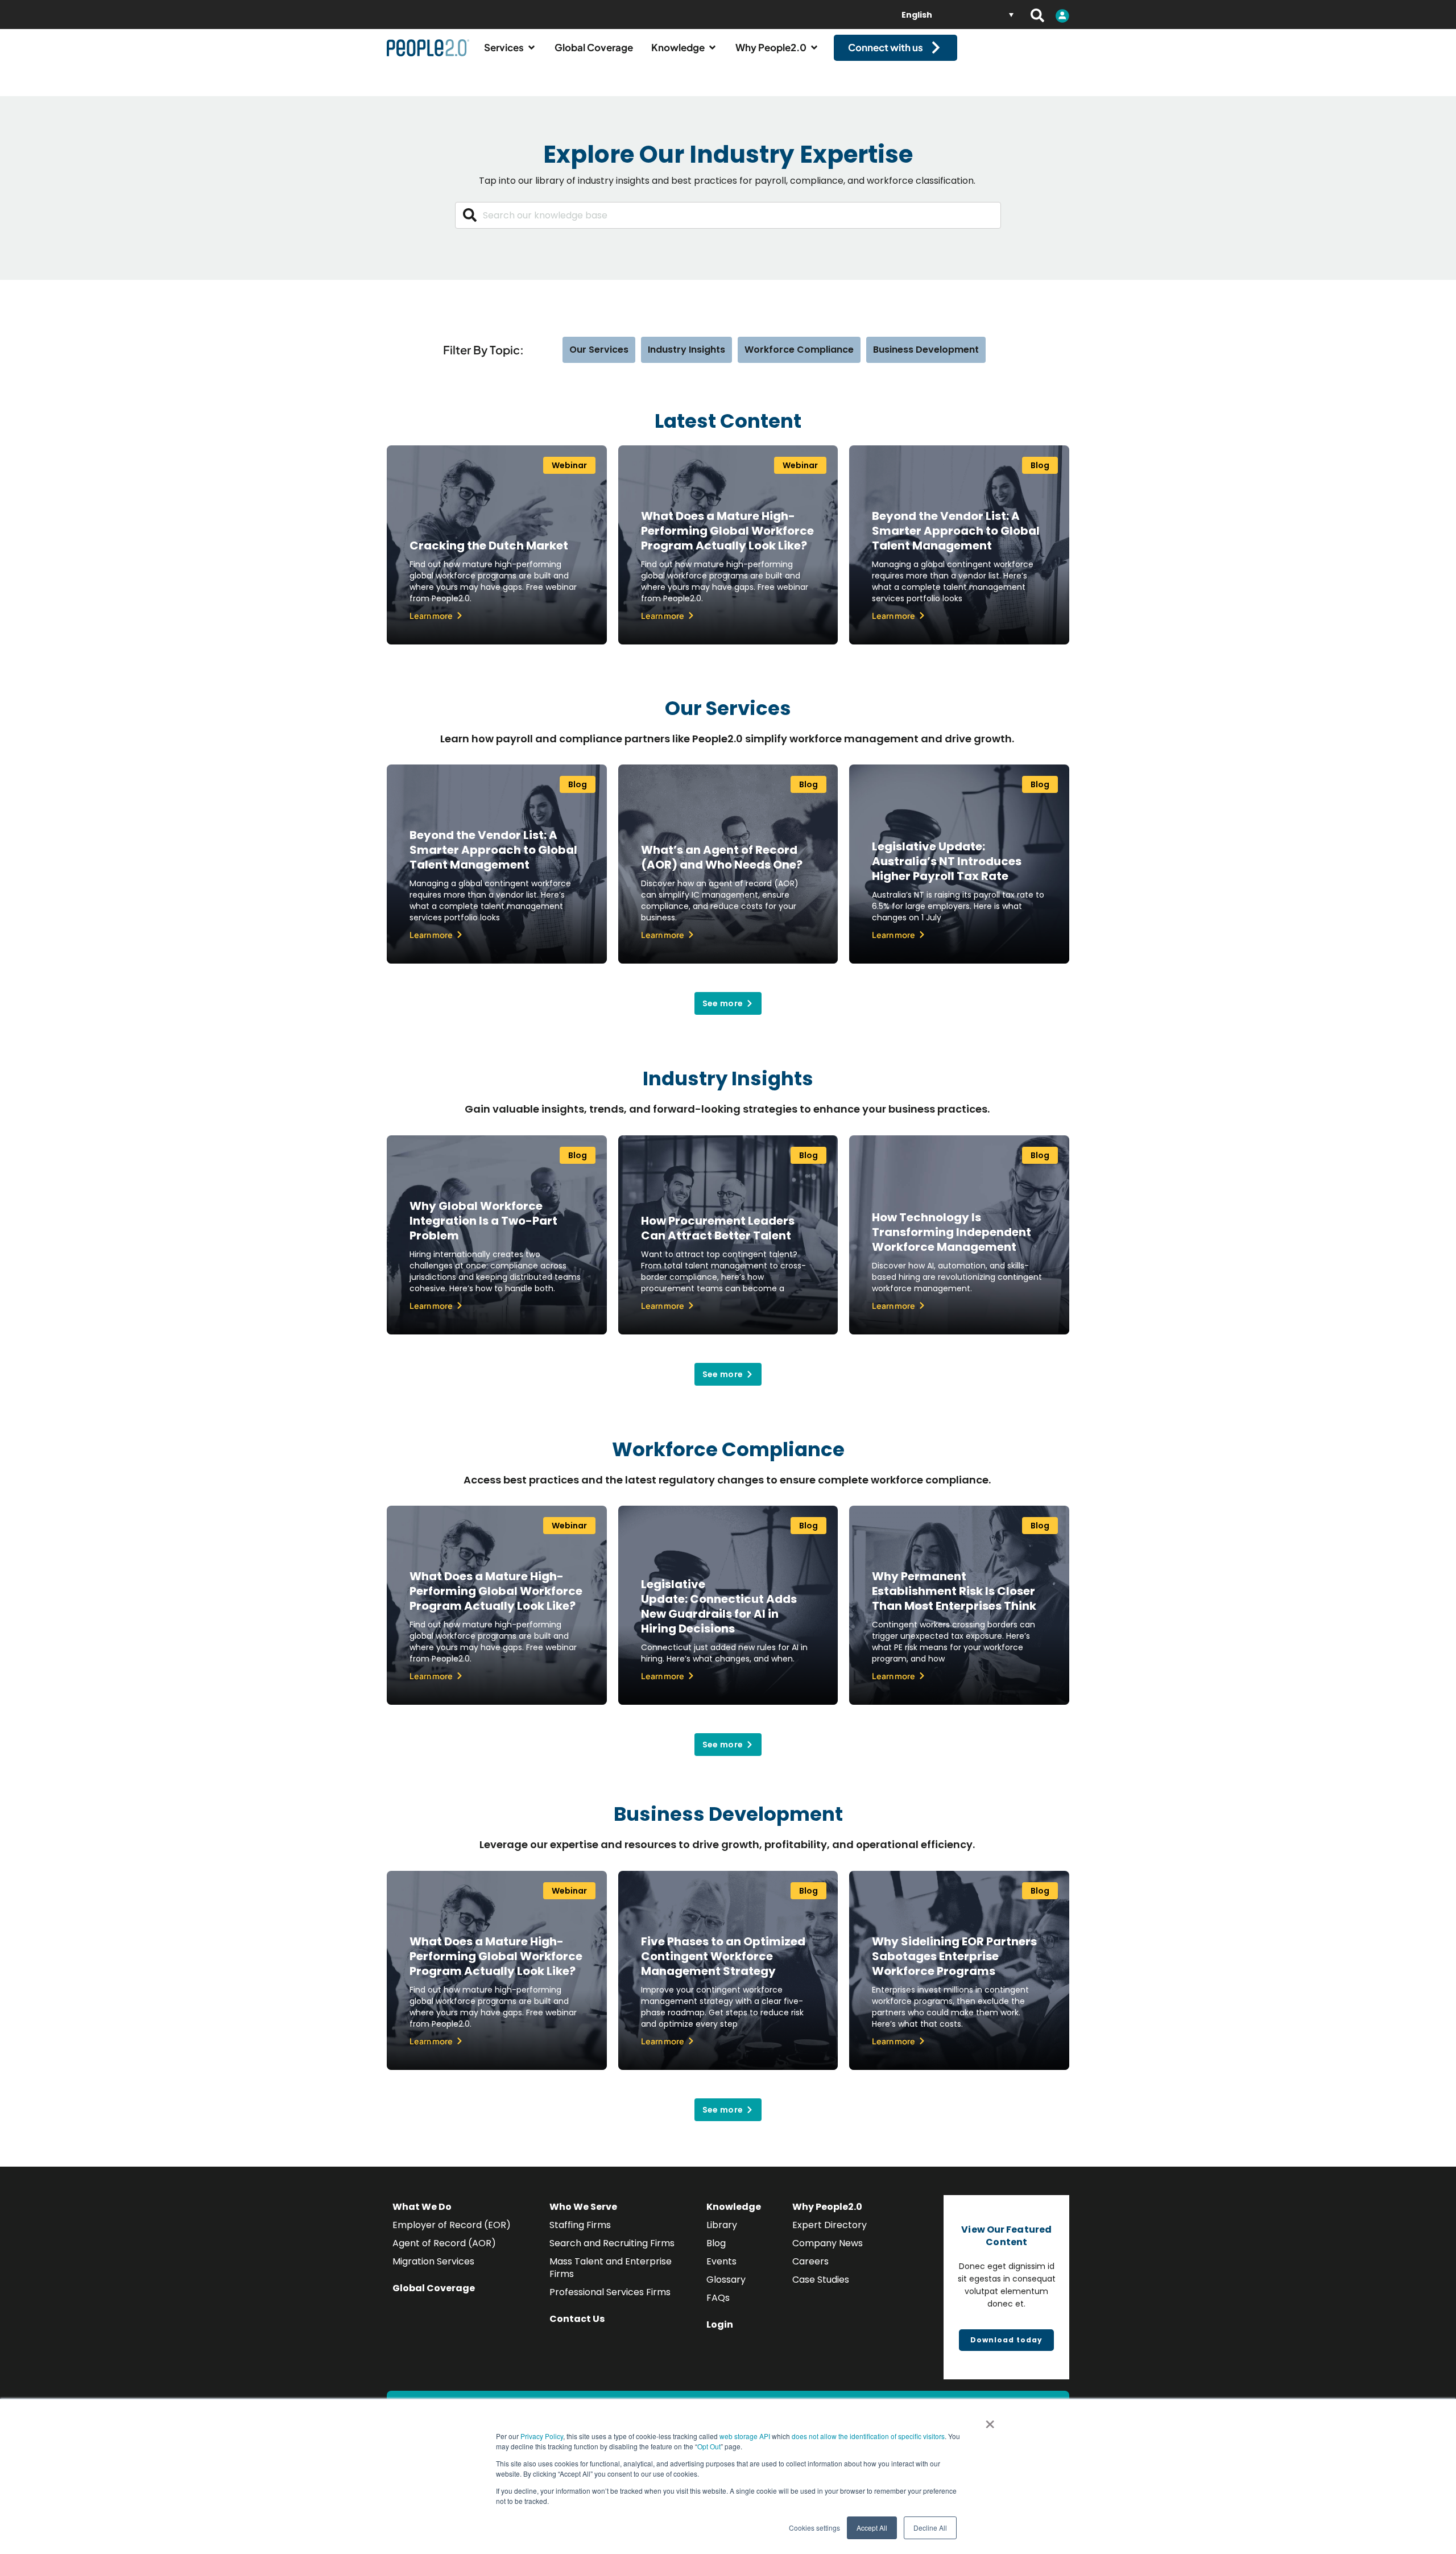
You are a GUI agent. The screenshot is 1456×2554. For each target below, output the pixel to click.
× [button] (990, 2420)
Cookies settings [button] (814, 2528)
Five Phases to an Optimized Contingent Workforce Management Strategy (723, 1956)
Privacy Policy (542, 2436)
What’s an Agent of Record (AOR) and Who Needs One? (722, 857)
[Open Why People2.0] (814, 48)
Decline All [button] (930, 2528)
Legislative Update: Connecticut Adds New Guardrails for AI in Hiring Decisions (719, 1606)
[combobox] (728, 215)
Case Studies (821, 2280)
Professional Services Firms (610, 2292)
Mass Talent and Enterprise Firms (611, 2268)
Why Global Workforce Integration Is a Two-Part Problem (483, 1221)
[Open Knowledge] (712, 48)
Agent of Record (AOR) (444, 2243)
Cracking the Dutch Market (489, 545)
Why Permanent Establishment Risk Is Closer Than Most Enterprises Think (954, 1591)
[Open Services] (531, 48)
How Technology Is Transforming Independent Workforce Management (952, 1232)
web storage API (746, 2436)
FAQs (718, 2298)
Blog (716, 2243)
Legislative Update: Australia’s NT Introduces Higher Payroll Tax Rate (947, 861)
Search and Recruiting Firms (612, 2243)
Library (722, 2225)
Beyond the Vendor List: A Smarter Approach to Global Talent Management (956, 531)
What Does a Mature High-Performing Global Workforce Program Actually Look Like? (727, 531)
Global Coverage (434, 2288)
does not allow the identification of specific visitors (868, 2436)
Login (720, 2324)
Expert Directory (830, 2225)
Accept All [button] (872, 2528)
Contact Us (577, 2319)
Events (721, 2261)
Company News (828, 2243)
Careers (810, 2261)
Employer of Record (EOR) (452, 2225)
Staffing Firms (580, 2225)
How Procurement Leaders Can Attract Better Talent (718, 1228)
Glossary (726, 2280)
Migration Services (433, 2261)
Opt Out (709, 2446)
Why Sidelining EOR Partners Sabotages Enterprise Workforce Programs (954, 1956)
